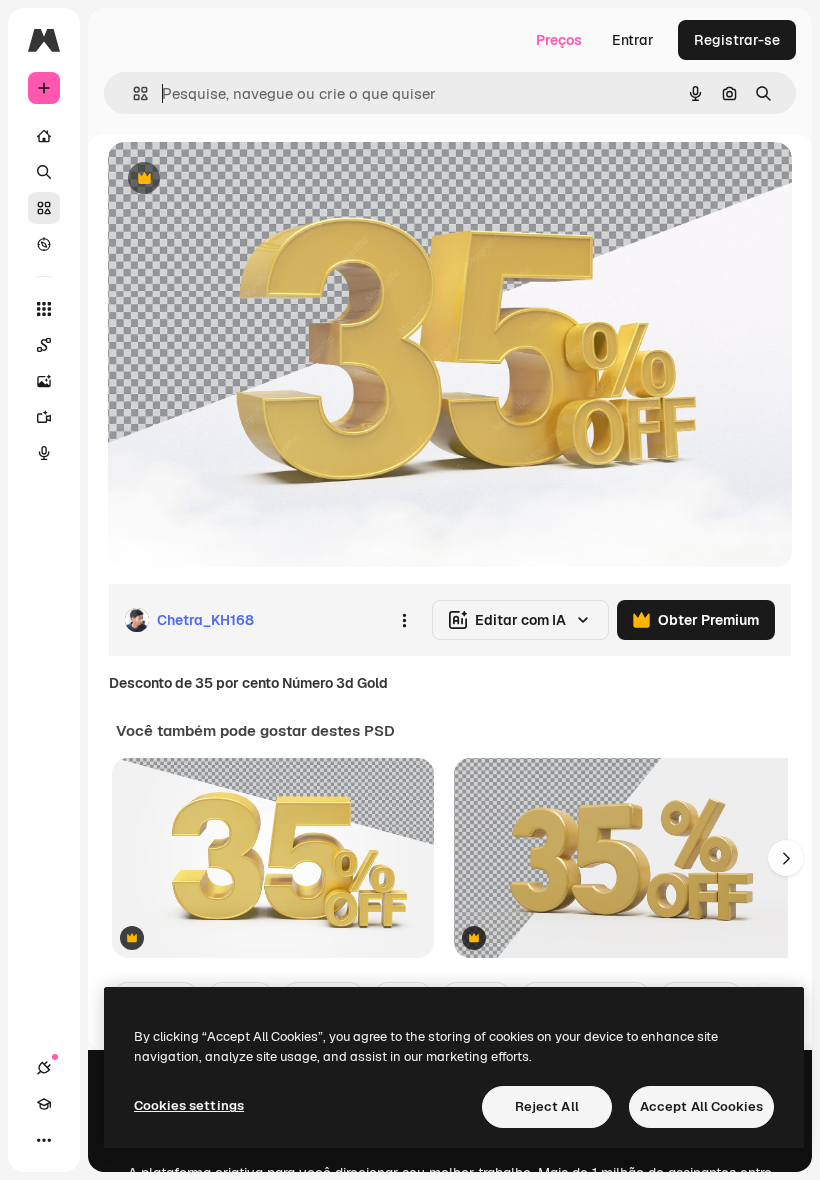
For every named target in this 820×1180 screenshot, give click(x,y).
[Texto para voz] (44, 453)
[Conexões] (44, 1068)
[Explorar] (44, 244)
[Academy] (44, 1104)
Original (236, 179)
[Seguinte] (786, 858)
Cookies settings (189, 1105)
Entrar (633, 40)
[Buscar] (44, 172)
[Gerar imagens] (44, 381)
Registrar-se (737, 40)
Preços (559, 40)
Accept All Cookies (701, 1106)
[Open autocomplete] (132, 93)
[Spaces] (44, 345)
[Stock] (44, 208)
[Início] (44, 136)
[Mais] (44, 1140)
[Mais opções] (404, 620)
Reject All (547, 1106)
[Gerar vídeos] (44, 417)
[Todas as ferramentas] (44, 309)
